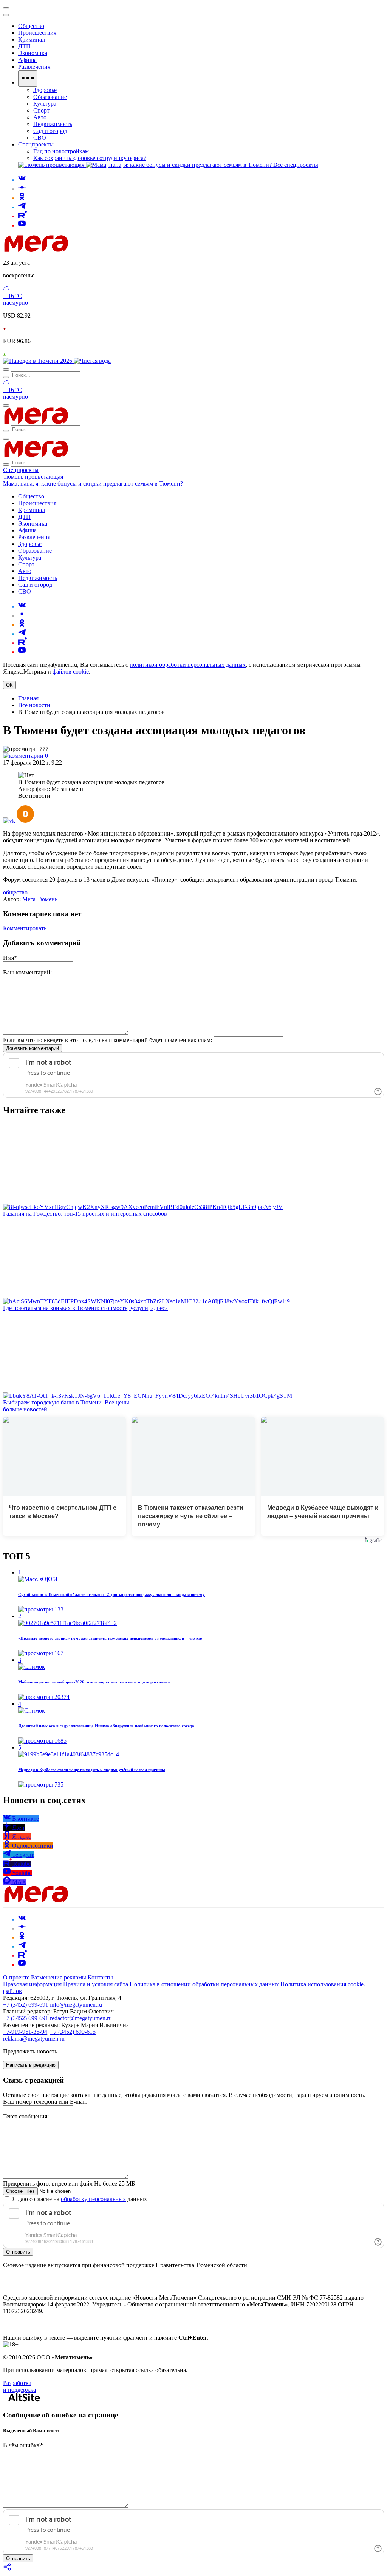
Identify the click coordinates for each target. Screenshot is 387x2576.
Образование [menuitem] (50, 97)
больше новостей (25, 1409)
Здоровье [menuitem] (45, 90)
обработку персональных (93, 2199)
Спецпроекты (21, 470)
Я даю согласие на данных (79, 2199)
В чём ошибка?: (23, 2445)
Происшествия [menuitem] (37, 33)
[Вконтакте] (22, 180)
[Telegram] (22, 207)
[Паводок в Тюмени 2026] (38, 361)
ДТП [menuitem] (24, 46)
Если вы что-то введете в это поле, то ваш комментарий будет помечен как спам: (108, 1040)
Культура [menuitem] (45, 104)
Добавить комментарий (33, 1048)
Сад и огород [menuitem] (50, 131)
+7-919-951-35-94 (25, 2032)
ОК (9, 685)
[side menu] (6, 15)
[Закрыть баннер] (6, 8)
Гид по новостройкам (61, 151)
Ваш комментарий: (27, 972)
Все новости (34, 705)
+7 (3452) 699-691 (26, 2005)
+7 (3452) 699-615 (73, 2032)
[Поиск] (6, 370)
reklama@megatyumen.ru (34, 2039)
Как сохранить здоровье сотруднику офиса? (90, 158)
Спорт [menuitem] (41, 110)
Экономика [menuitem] (33, 53)
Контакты (100, 1977)
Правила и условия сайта (96, 1984)
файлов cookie (71, 671)
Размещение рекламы (59, 1977)
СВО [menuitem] (40, 138)
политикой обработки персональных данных (188, 665)
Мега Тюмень (40, 899)
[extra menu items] (28, 79)
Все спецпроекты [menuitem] (296, 165)
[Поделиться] (8, 2569)
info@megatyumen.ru (76, 2005)
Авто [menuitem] (40, 117)
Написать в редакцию (31, 2065)
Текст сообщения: (26, 2116)
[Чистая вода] (92, 361)
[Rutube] (22, 216)
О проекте (17, 1977)
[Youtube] (22, 225)
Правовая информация (32, 1984)
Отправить (18, 2252)
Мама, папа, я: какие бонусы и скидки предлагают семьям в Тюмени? (93, 483)
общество (15, 892)
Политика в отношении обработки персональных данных (204, 1984)
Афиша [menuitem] (27, 60)
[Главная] (90, 250)
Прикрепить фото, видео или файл (69, 2184)
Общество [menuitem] (31, 26)
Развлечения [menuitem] (34, 67)
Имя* (10, 958)
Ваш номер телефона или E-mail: (45, 2102)
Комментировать (25, 928)
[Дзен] (22, 189)
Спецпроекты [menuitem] (36, 144)
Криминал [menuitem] (32, 39)
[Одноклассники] (22, 198)
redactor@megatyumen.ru (81, 2018)
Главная (28, 698)
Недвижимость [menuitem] (53, 124)
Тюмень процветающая (33, 477)
